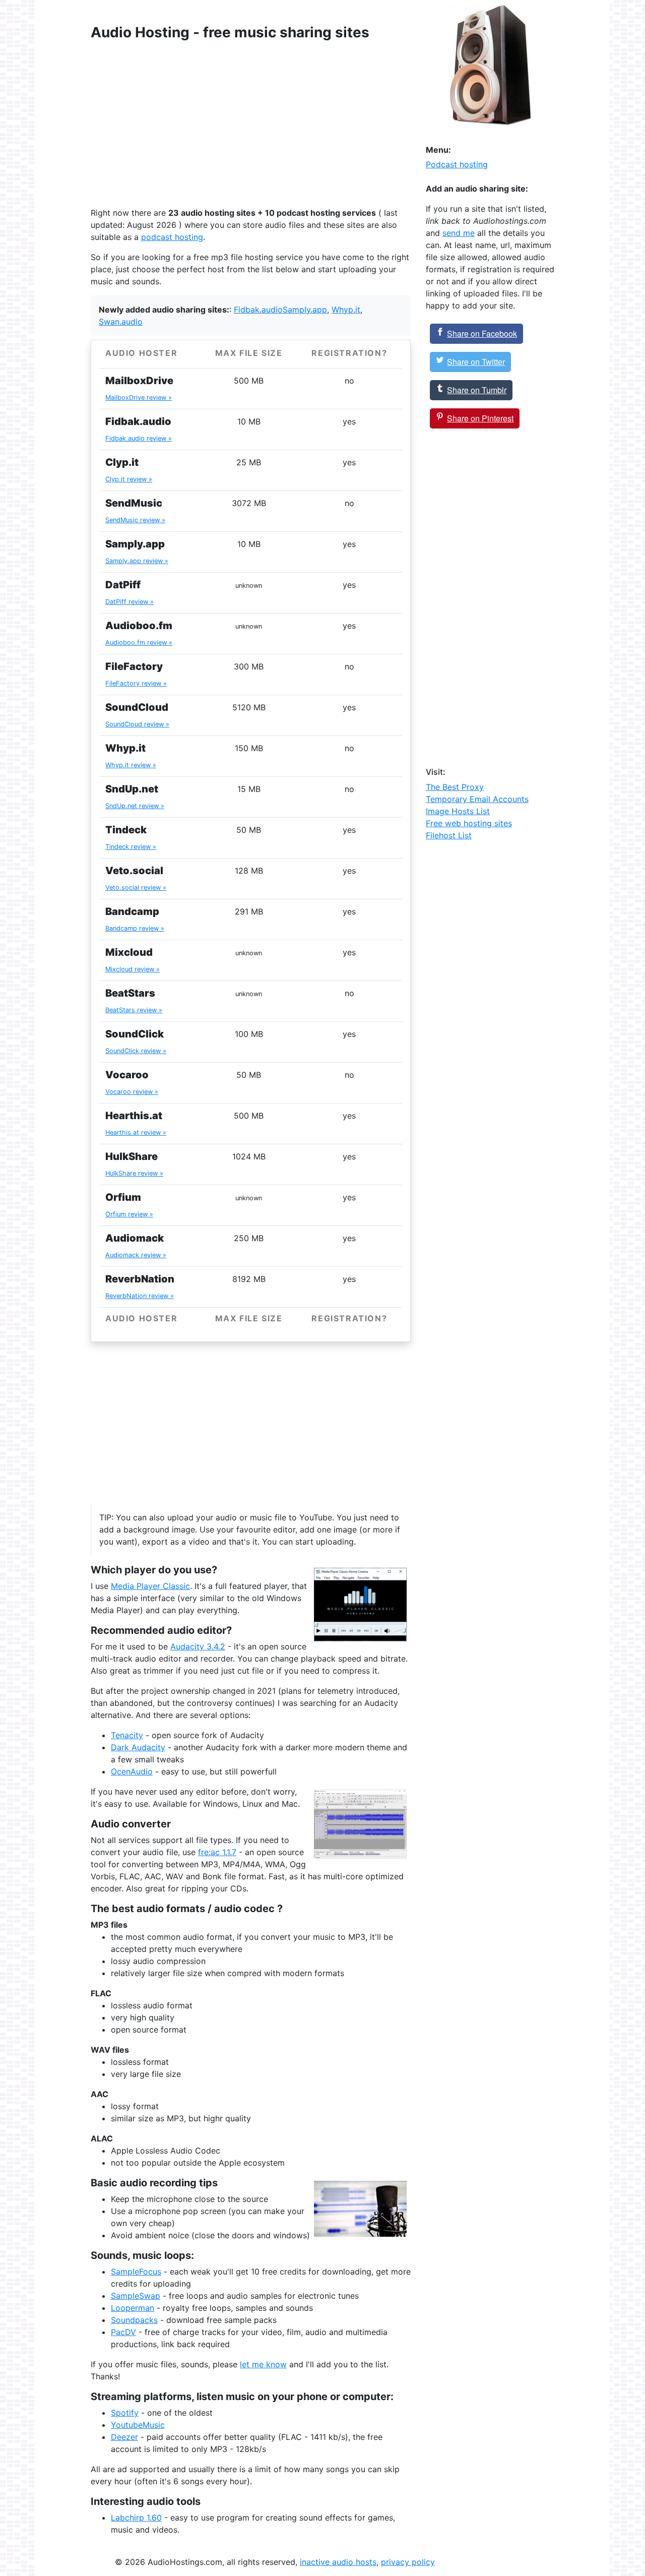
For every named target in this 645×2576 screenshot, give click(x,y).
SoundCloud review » (137, 724)
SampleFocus (136, 2272)
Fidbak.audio (258, 310)
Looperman (133, 2308)
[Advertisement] (251, 124)
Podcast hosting (457, 164)
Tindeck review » (131, 847)
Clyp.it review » (129, 479)
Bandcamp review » (135, 928)
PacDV (123, 2332)
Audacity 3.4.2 (198, 1646)
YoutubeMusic (138, 2425)
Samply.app (305, 310)
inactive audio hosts (338, 2562)
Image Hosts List (458, 811)
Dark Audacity (138, 1747)
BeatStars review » (134, 1010)
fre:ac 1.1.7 (217, 1852)
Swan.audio (121, 322)
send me (459, 233)
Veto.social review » (136, 887)
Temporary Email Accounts (477, 799)
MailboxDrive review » (139, 397)
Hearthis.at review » (136, 1132)
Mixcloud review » (133, 969)
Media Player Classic (150, 1586)
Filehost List (449, 835)
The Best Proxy (455, 787)
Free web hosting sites (469, 823)
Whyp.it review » (131, 765)
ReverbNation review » (140, 1296)
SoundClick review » (136, 1051)
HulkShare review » (134, 1173)
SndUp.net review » (135, 806)
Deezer (124, 2437)
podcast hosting (172, 237)
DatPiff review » (130, 602)
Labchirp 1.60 (136, 2518)
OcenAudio (132, 1771)
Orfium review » (129, 1214)
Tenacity (127, 1735)
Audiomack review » (136, 1255)
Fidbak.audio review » (139, 438)
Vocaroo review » (132, 1092)
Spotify (125, 2413)
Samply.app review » (137, 561)
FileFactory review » (136, 683)
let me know (263, 2364)
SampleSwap (136, 2296)
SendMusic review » (135, 520)
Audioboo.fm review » (139, 642)
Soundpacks (134, 2320)
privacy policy (408, 2562)
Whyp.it (346, 310)
